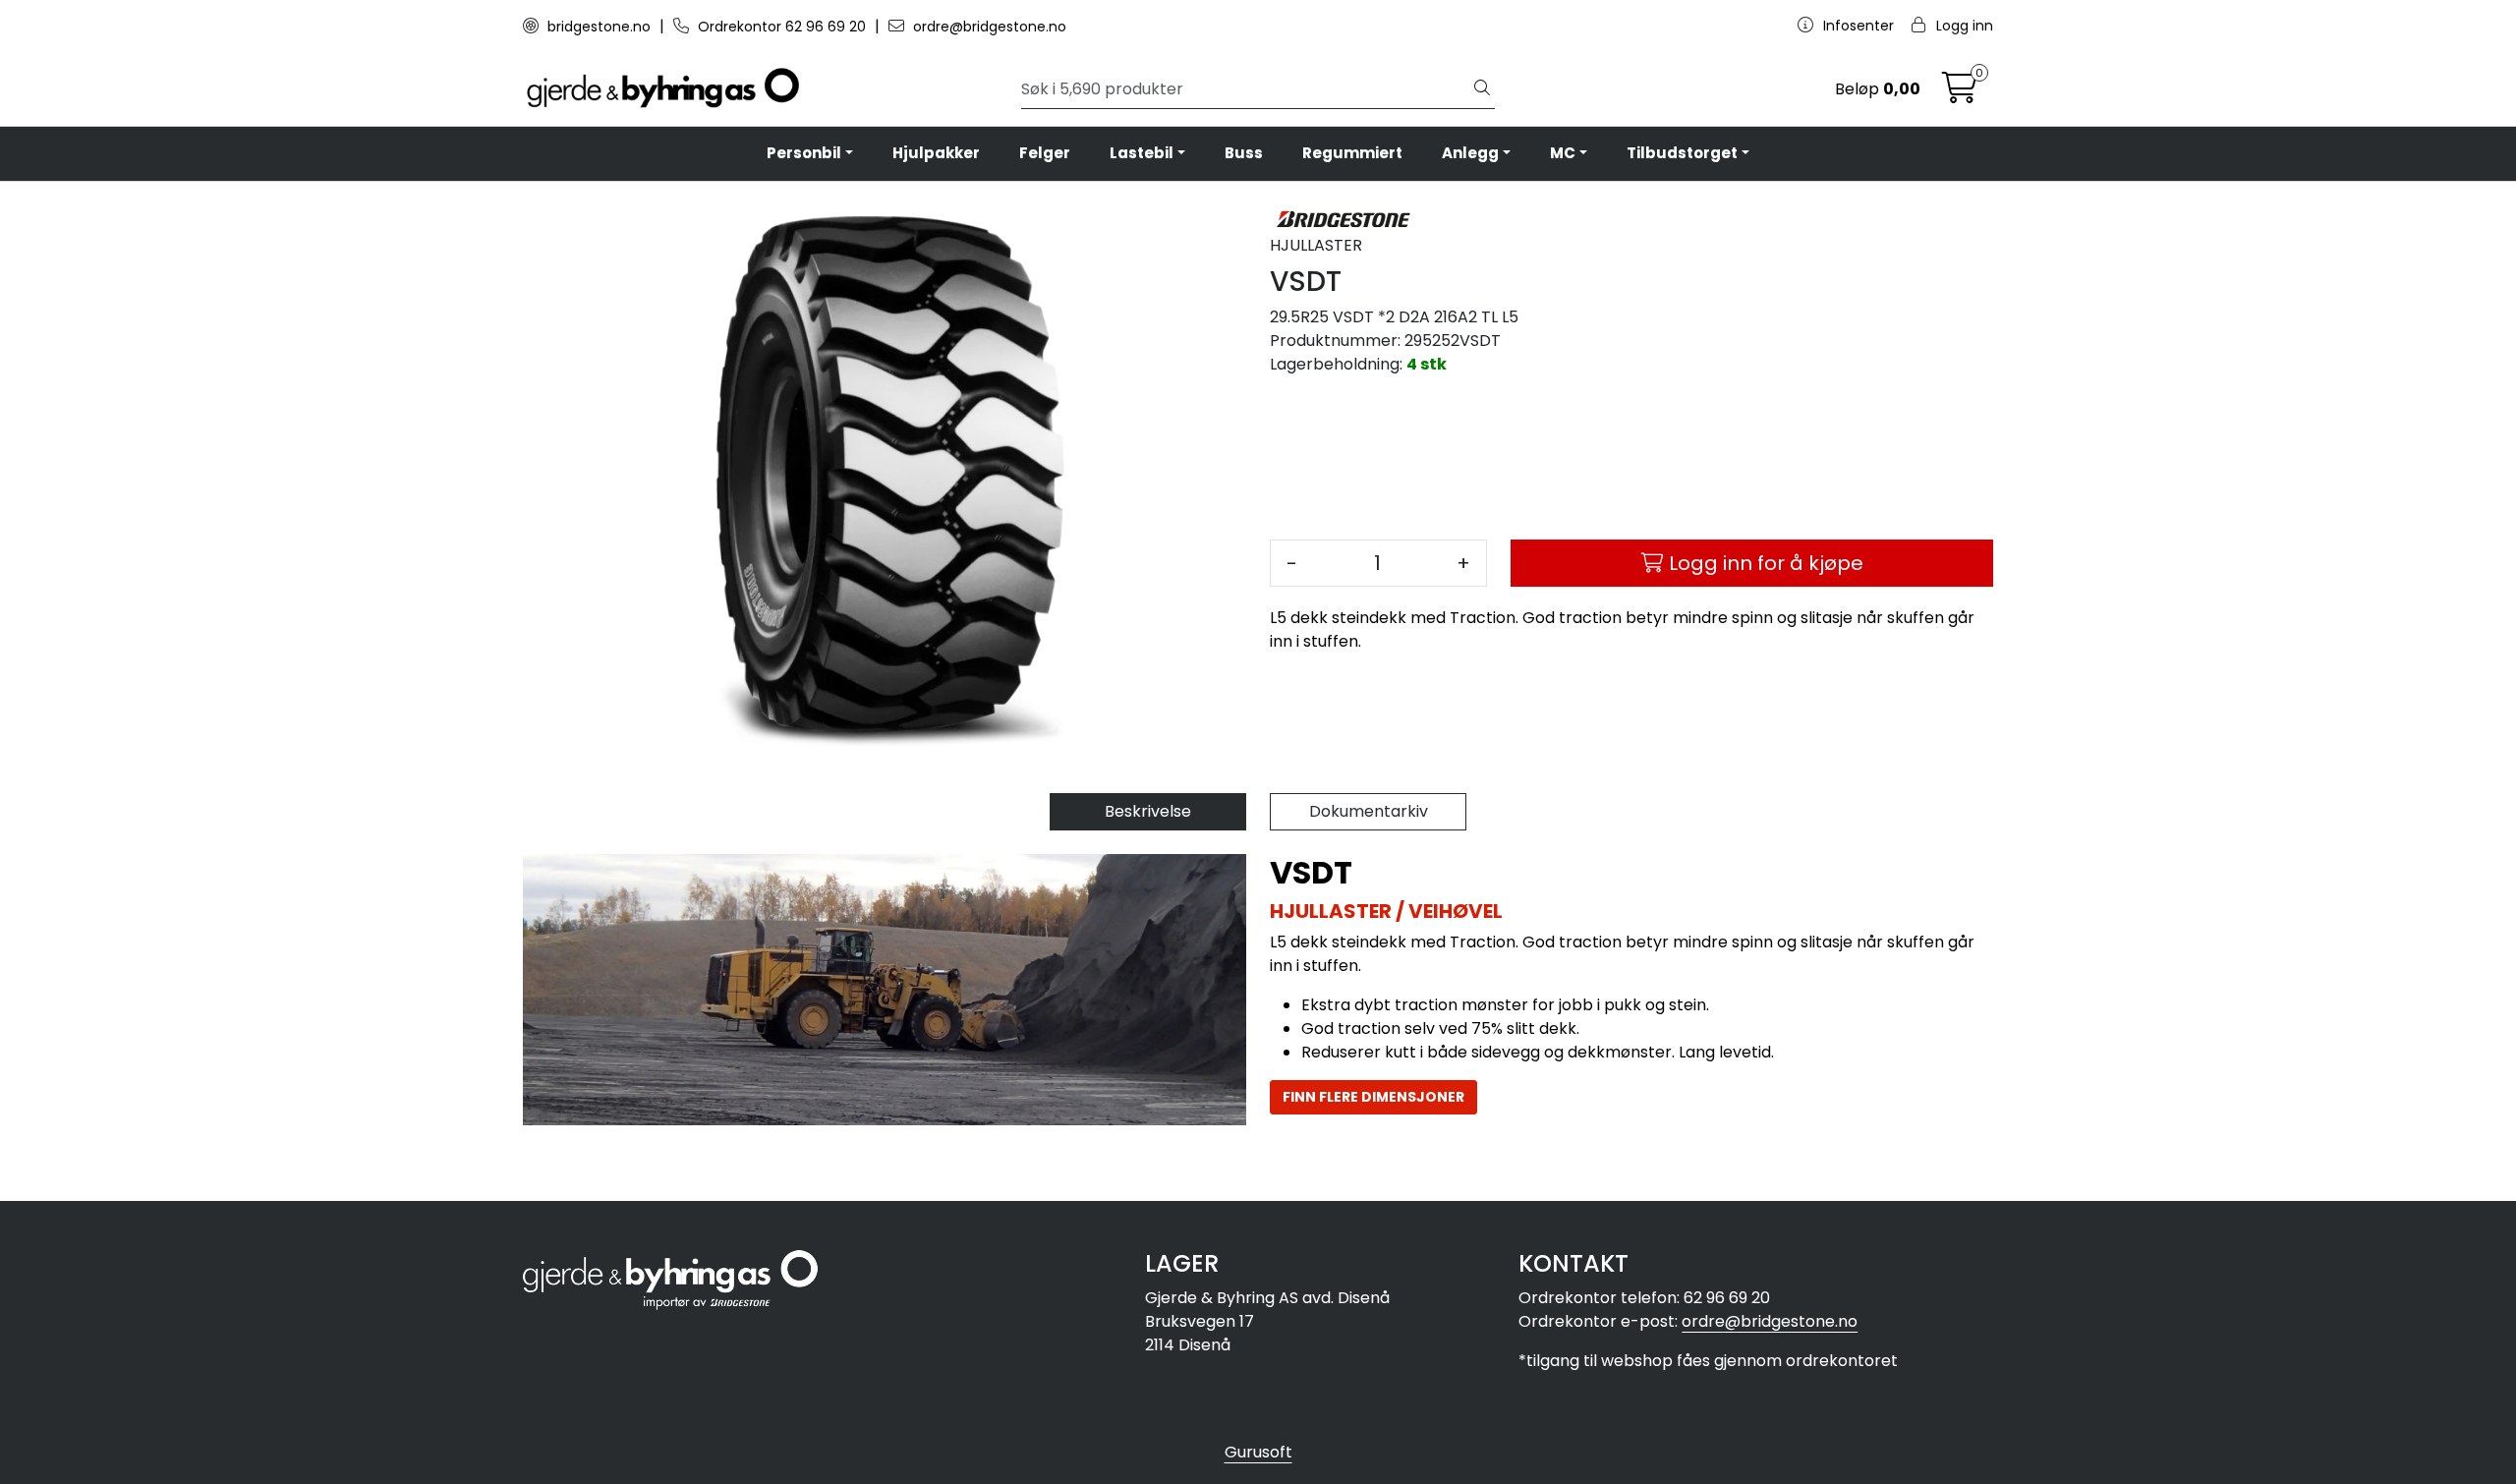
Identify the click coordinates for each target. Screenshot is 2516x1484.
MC (1563, 153)
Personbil (804, 153)
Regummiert (1352, 153)
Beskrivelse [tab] (1148, 811)
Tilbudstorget (1682, 153)
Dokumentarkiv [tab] (1369, 811)
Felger (1045, 153)
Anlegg (1470, 153)
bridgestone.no (599, 27)
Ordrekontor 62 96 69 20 (782, 27)
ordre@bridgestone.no (988, 27)
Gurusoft (1258, 1452)
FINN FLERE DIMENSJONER (1373, 1097)
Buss (1244, 153)
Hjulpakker (936, 153)
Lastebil (1142, 153)
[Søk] (1482, 89)
